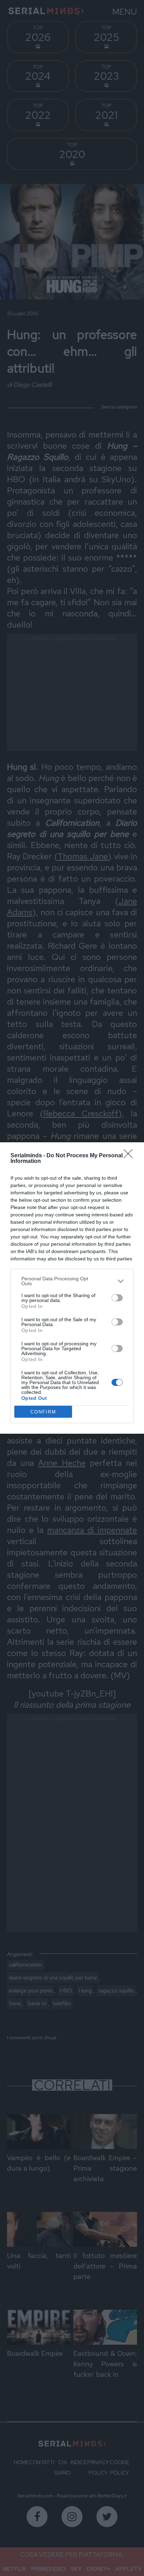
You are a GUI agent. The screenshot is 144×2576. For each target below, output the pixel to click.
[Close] (130, 1156)
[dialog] (72, 1288)
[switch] (117, 1298)
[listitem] (72, 1281)
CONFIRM (43, 1412)
